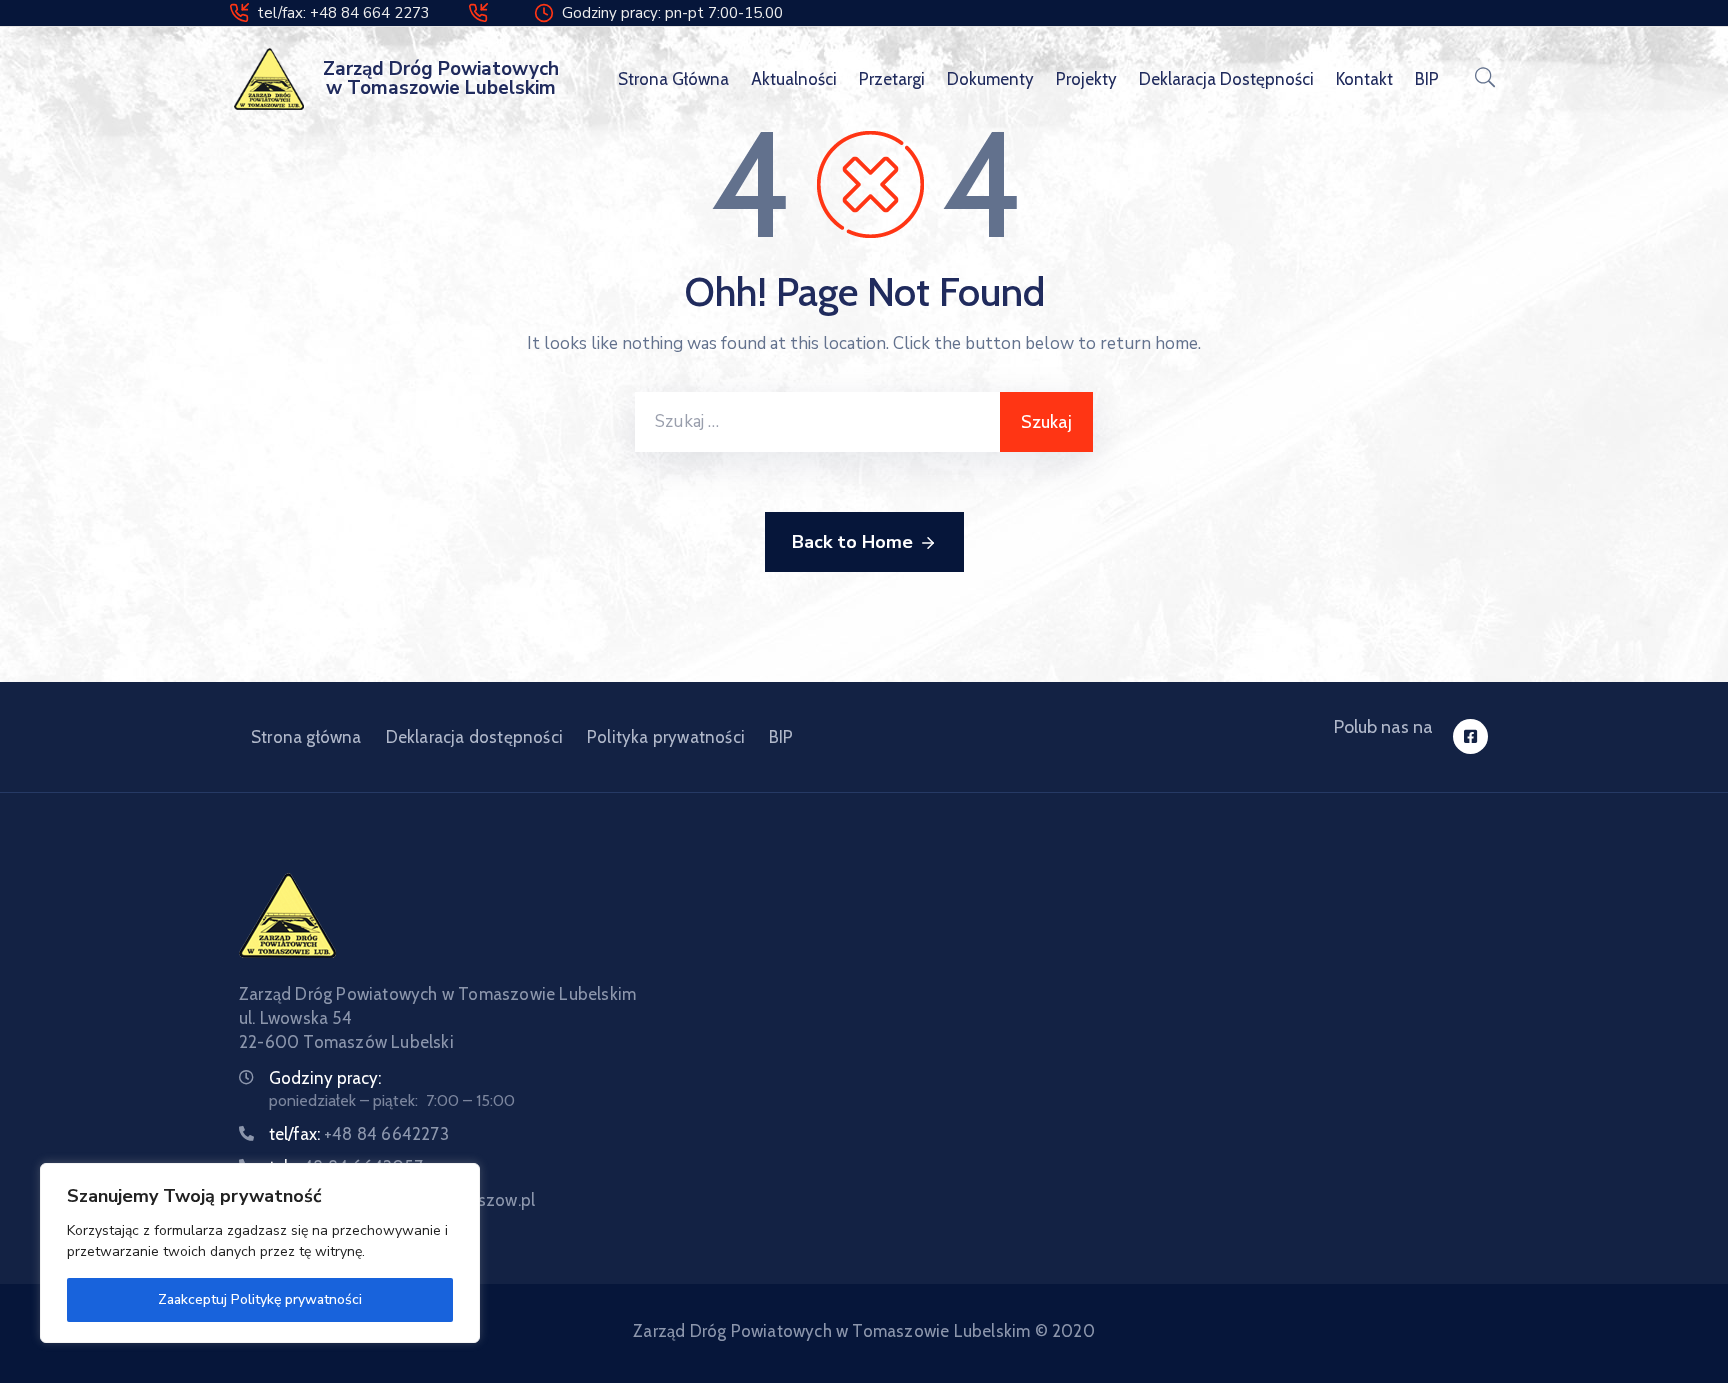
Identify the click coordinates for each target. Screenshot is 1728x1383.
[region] (260, 1253)
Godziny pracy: (325, 1078)
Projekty (1086, 79)
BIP (1427, 79)
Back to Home (852, 542)
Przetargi (892, 79)
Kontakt (1364, 79)
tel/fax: (359, 1134)
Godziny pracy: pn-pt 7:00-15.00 (672, 13)
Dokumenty (990, 79)
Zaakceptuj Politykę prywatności (260, 1299)
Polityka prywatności (666, 737)
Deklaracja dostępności (1226, 79)
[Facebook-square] (1470, 736)
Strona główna (673, 79)
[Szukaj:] (817, 422)
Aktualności (794, 79)
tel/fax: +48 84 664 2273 (343, 13)
